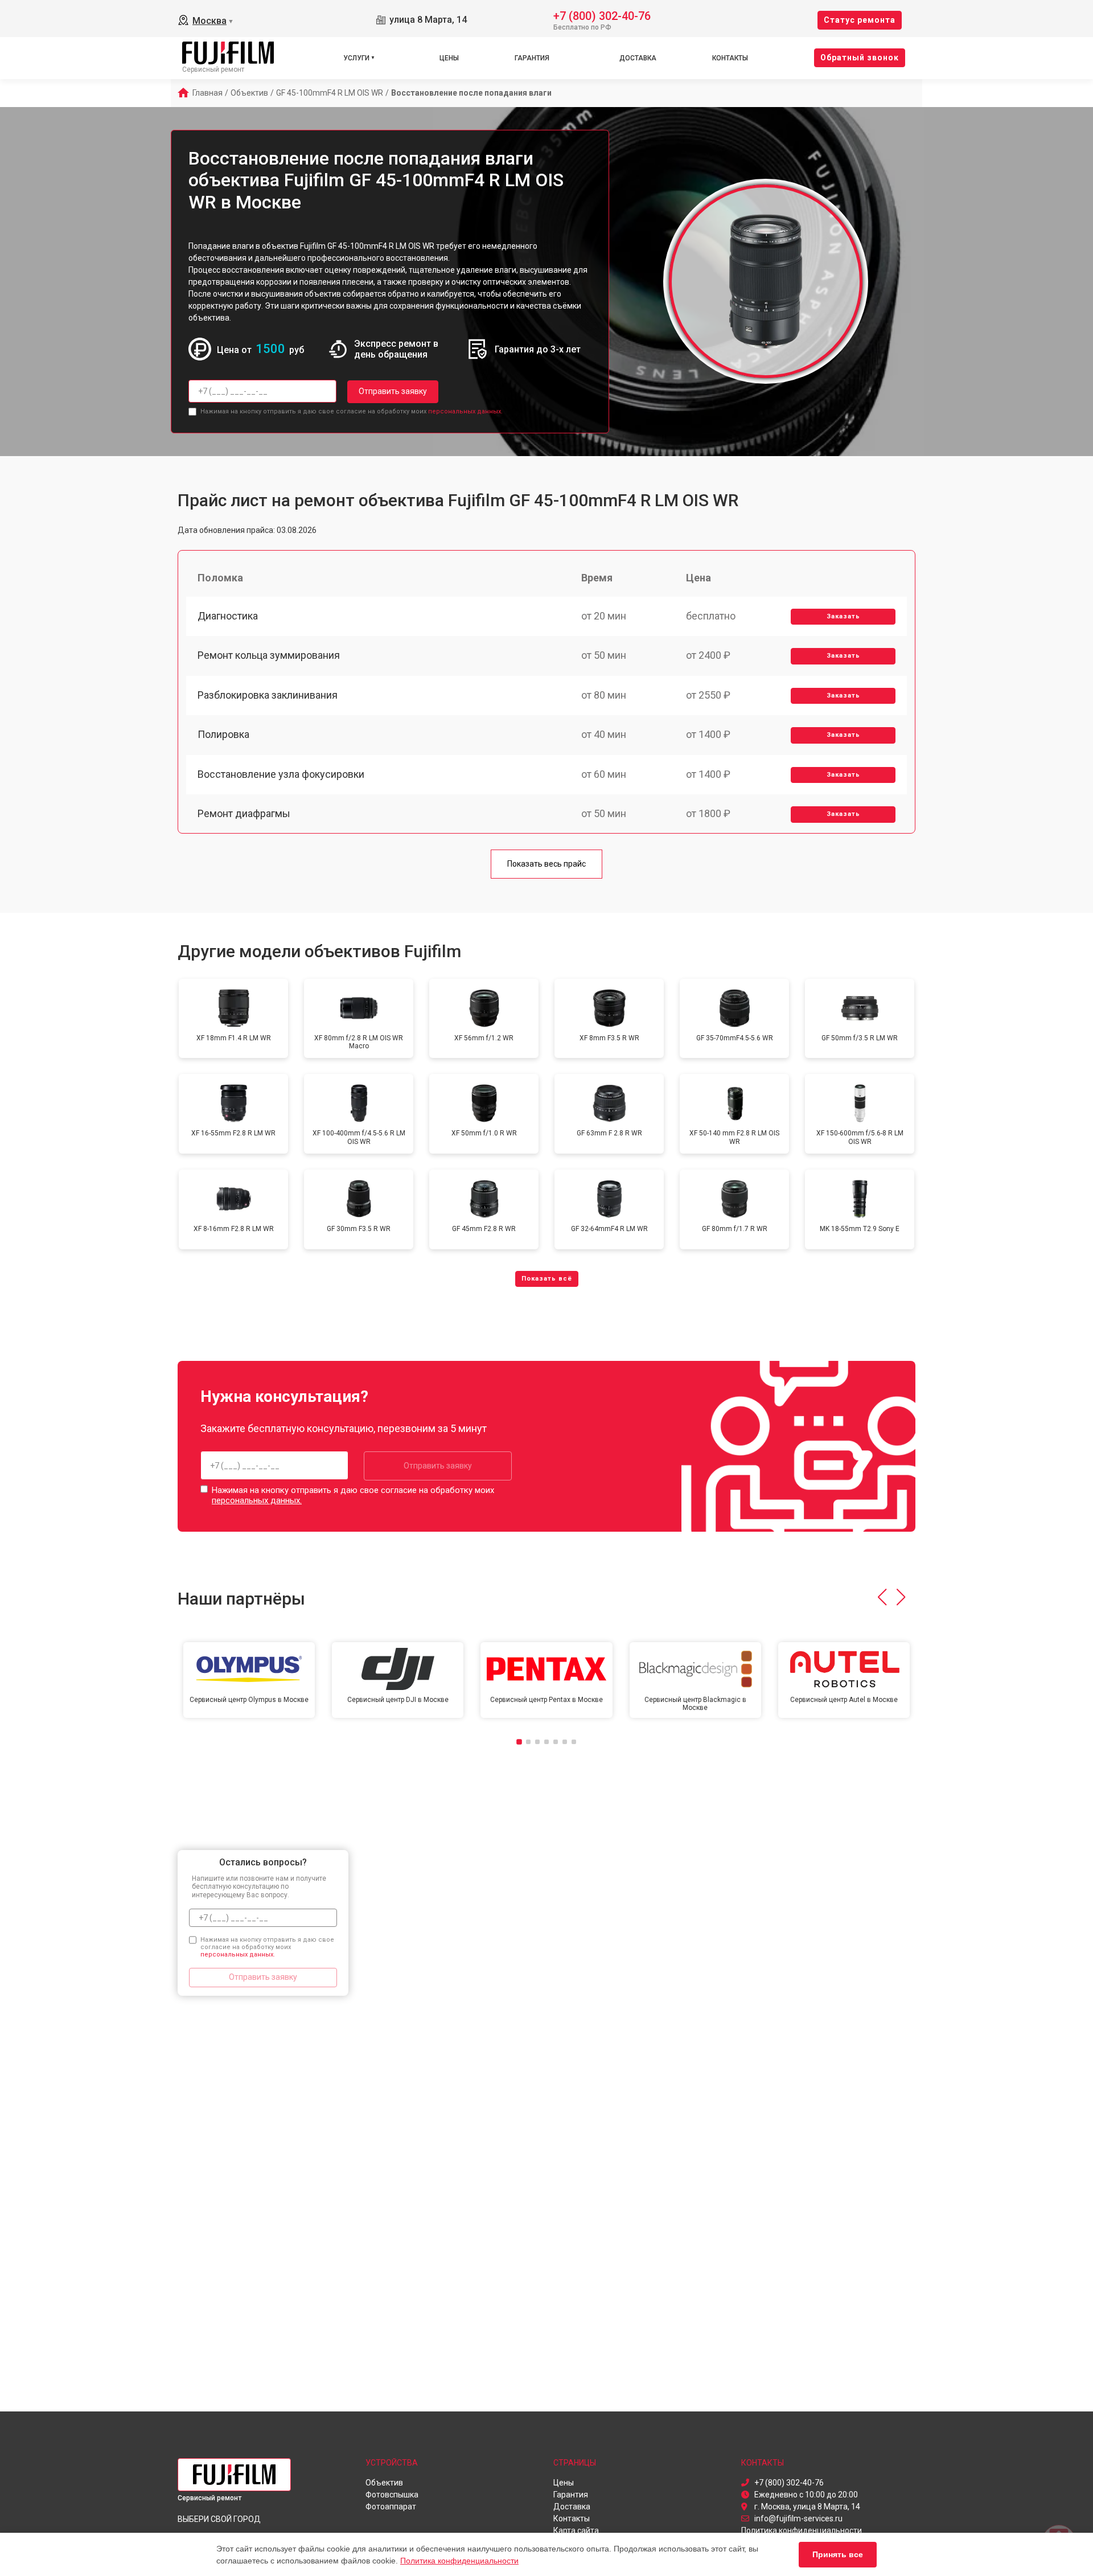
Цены (449, 58)
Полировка (223, 734)
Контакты (730, 58)
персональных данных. (465, 411)
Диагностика (228, 616)
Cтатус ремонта (860, 20)
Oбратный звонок (860, 58)
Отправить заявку (393, 391)
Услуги (356, 58)
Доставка (638, 58)
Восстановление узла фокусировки (281, 774)
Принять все (838, 2554)
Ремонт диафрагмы (244, 813)
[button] (882, 1597)
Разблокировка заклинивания (268, 695)
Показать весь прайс (546, 864)
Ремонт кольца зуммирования (269, 655)
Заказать (843, 616)
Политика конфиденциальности (459, 2561)
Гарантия (532, 58)
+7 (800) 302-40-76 (602, 15)
